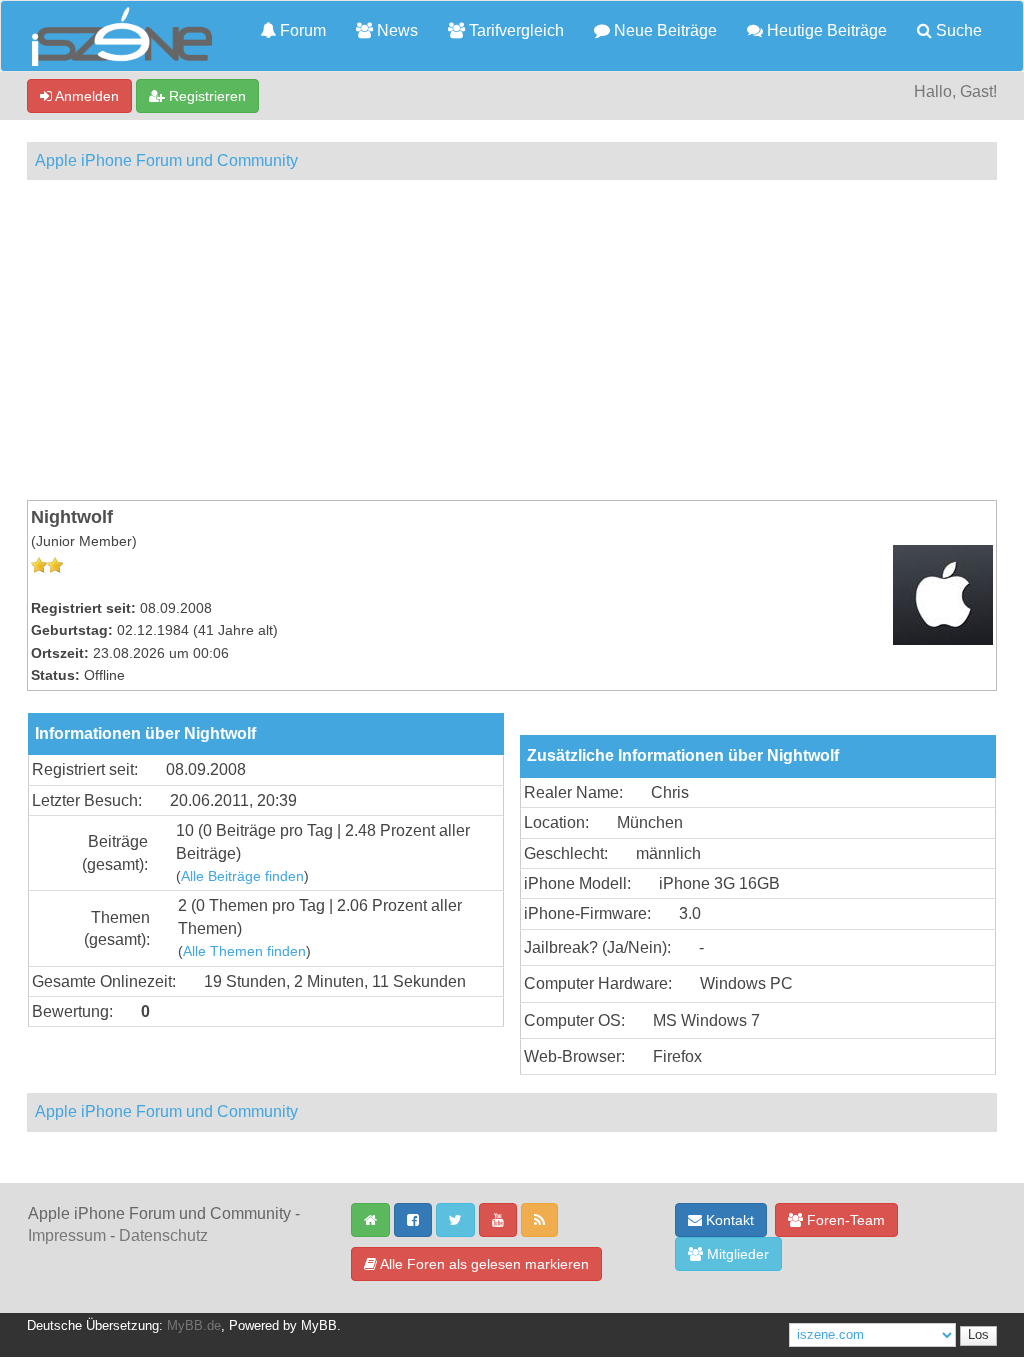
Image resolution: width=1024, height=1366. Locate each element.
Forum (301, 30)
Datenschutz (163, 1235)
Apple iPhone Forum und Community (166, 160)
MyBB (319, 1326)
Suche (957, 30)
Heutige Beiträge (825, 30)
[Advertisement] (512, 340)
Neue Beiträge (663, 30)
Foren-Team (844, 1220)
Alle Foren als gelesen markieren (483, 1264)
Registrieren (205, 96)
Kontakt (728, 1220)
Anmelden (85, 96)
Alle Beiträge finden (242, 876)
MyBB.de (194, 1326)
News (395, 30)
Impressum (67, 1235)
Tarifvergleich (514, 30)
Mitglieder (736, 1254)
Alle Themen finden (244, 951)
